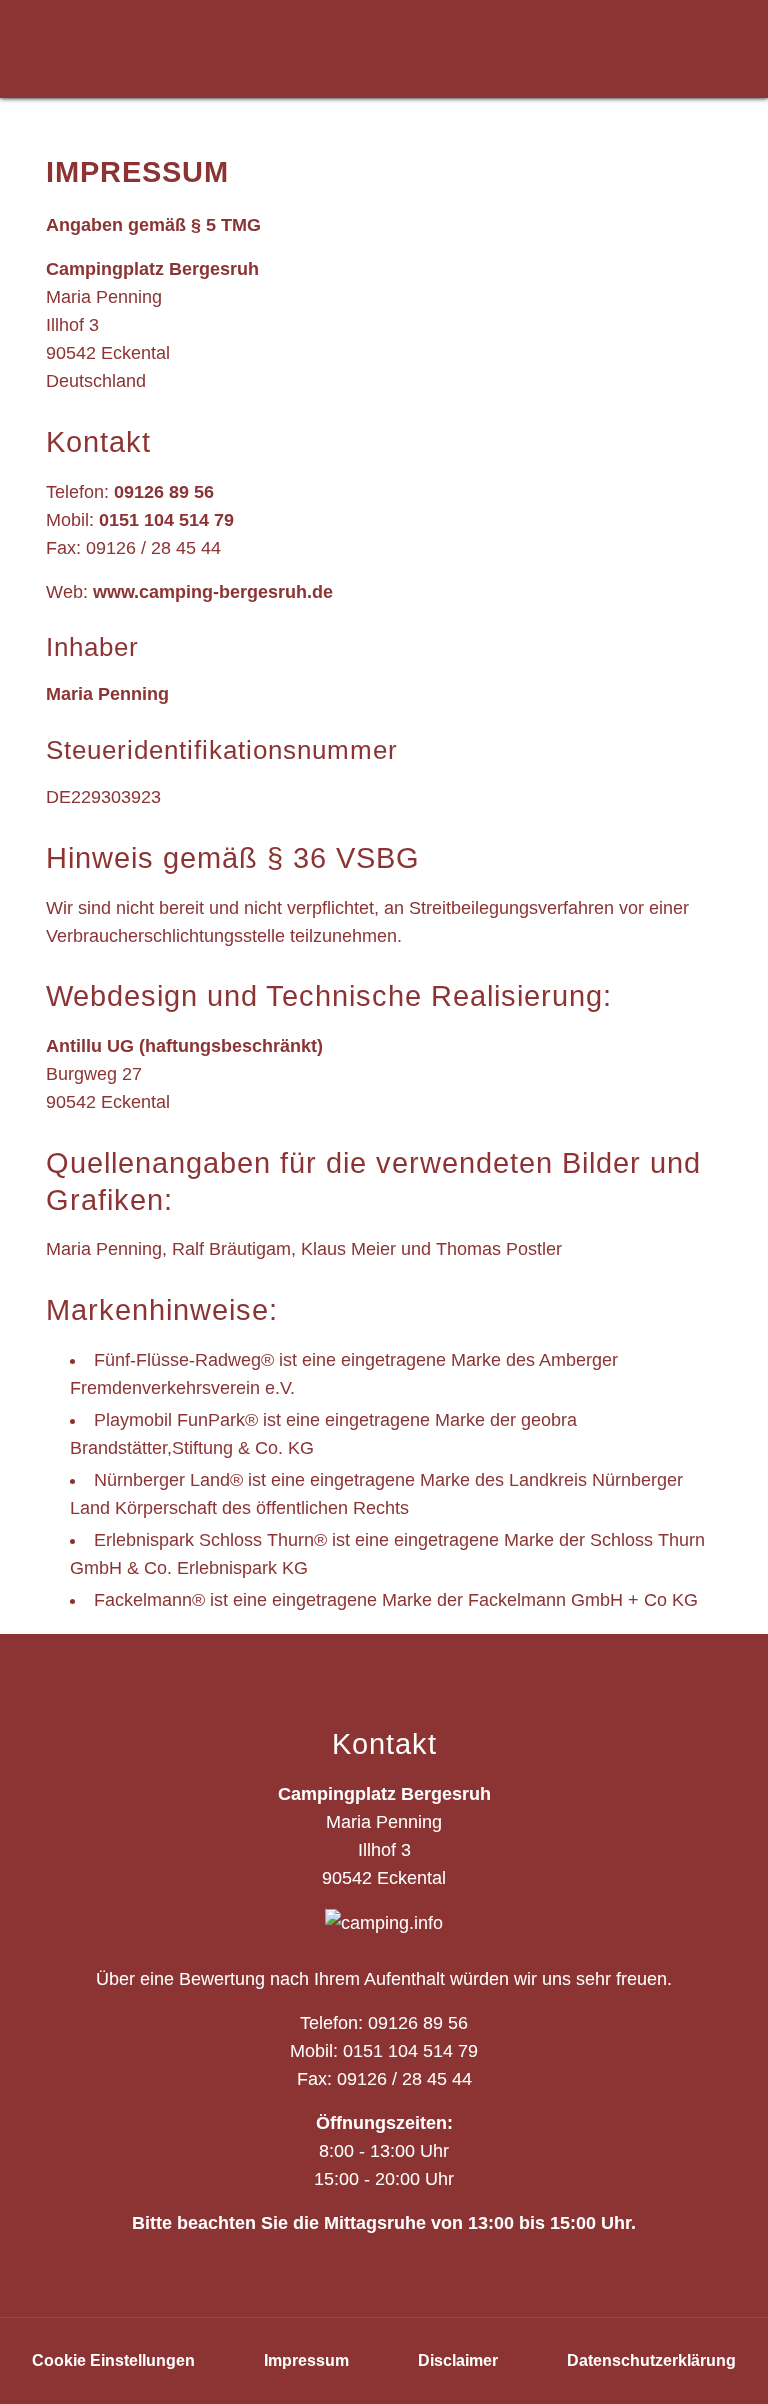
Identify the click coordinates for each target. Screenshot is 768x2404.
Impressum (306, 2360)
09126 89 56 (164, 492)
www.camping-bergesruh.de (213, 592)
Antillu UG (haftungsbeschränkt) (184, 1046)
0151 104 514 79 (166, 520)
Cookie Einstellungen (113, 2360)
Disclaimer (458, 2360)
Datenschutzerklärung (651, 2360)
